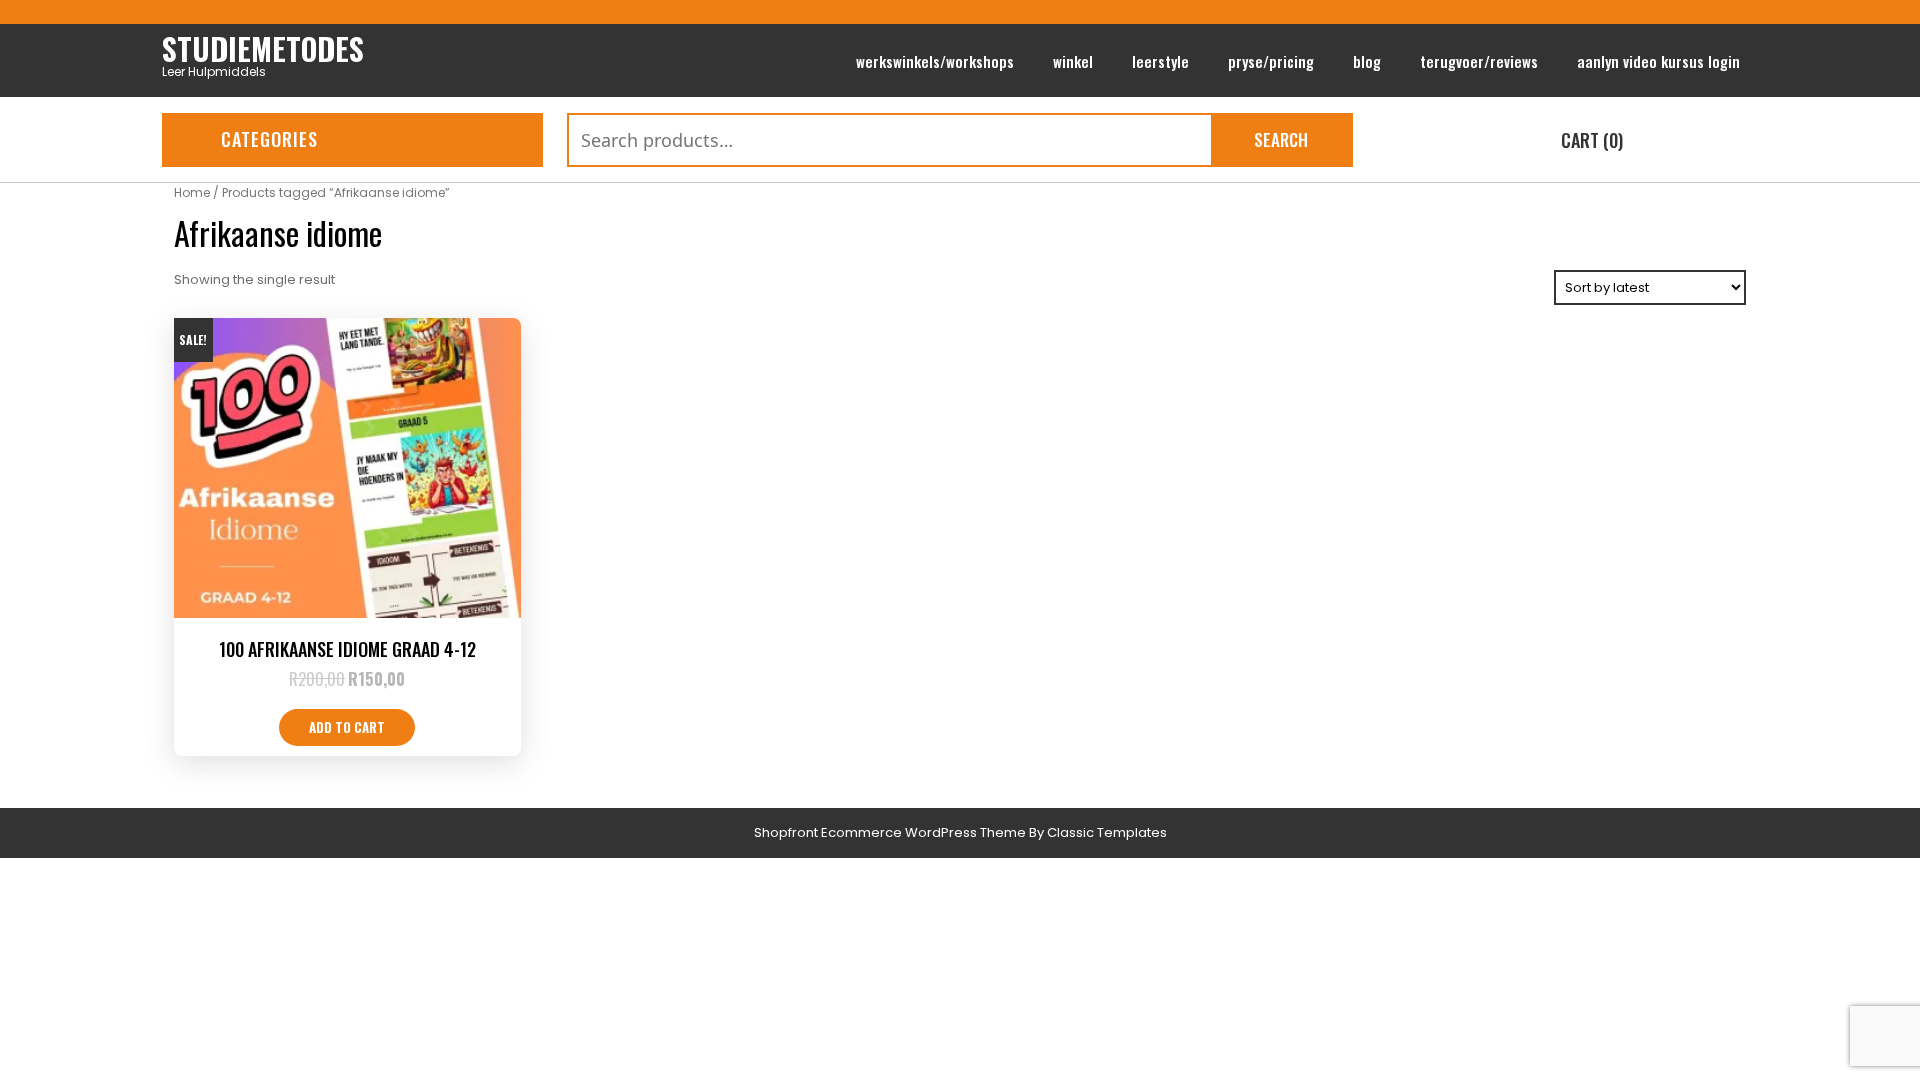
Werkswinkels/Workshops (935, 61)
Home (192, 192)
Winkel (1073, 61)
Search (1281, 139)
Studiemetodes (263, 48)
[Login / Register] (1742, 142)
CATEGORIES (269, 139)
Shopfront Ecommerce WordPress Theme (890, 832)
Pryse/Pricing (1271, 61)
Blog (1367, 61)
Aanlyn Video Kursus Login (1658, 61)
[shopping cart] (1527, 142)
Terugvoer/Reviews (1479, 61)
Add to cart (347, 727)
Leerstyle (1160, 61)
